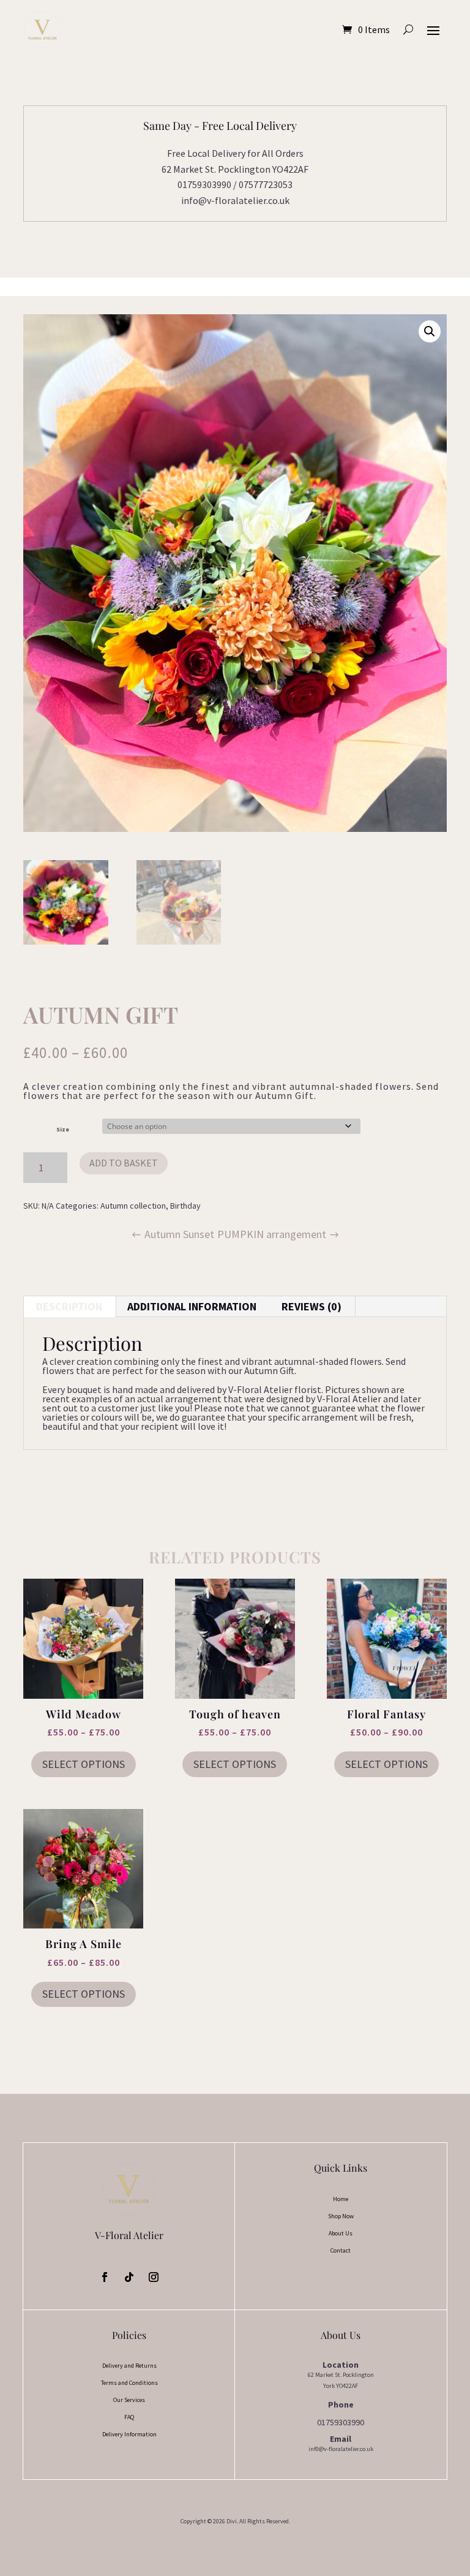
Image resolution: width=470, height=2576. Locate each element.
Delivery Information (129, 2434)
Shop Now (341, 2216)
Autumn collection (133, 1206)
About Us (341, 2233)
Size (63, 1129)
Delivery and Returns (129, 2366)
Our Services (129, 2400)
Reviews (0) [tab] (311, 1306)
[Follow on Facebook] (105, 2277)
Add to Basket (124, 1163)
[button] (430, 331)
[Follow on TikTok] (129, 2277)
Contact (341, 2250)
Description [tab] (69, 1306)
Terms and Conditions (129, 2383)
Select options (84, 1764)
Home (341, 2199)
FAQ (129, 2417)
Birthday (185, 1206)
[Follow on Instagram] (154, 2277)
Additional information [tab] (192, 1306)
